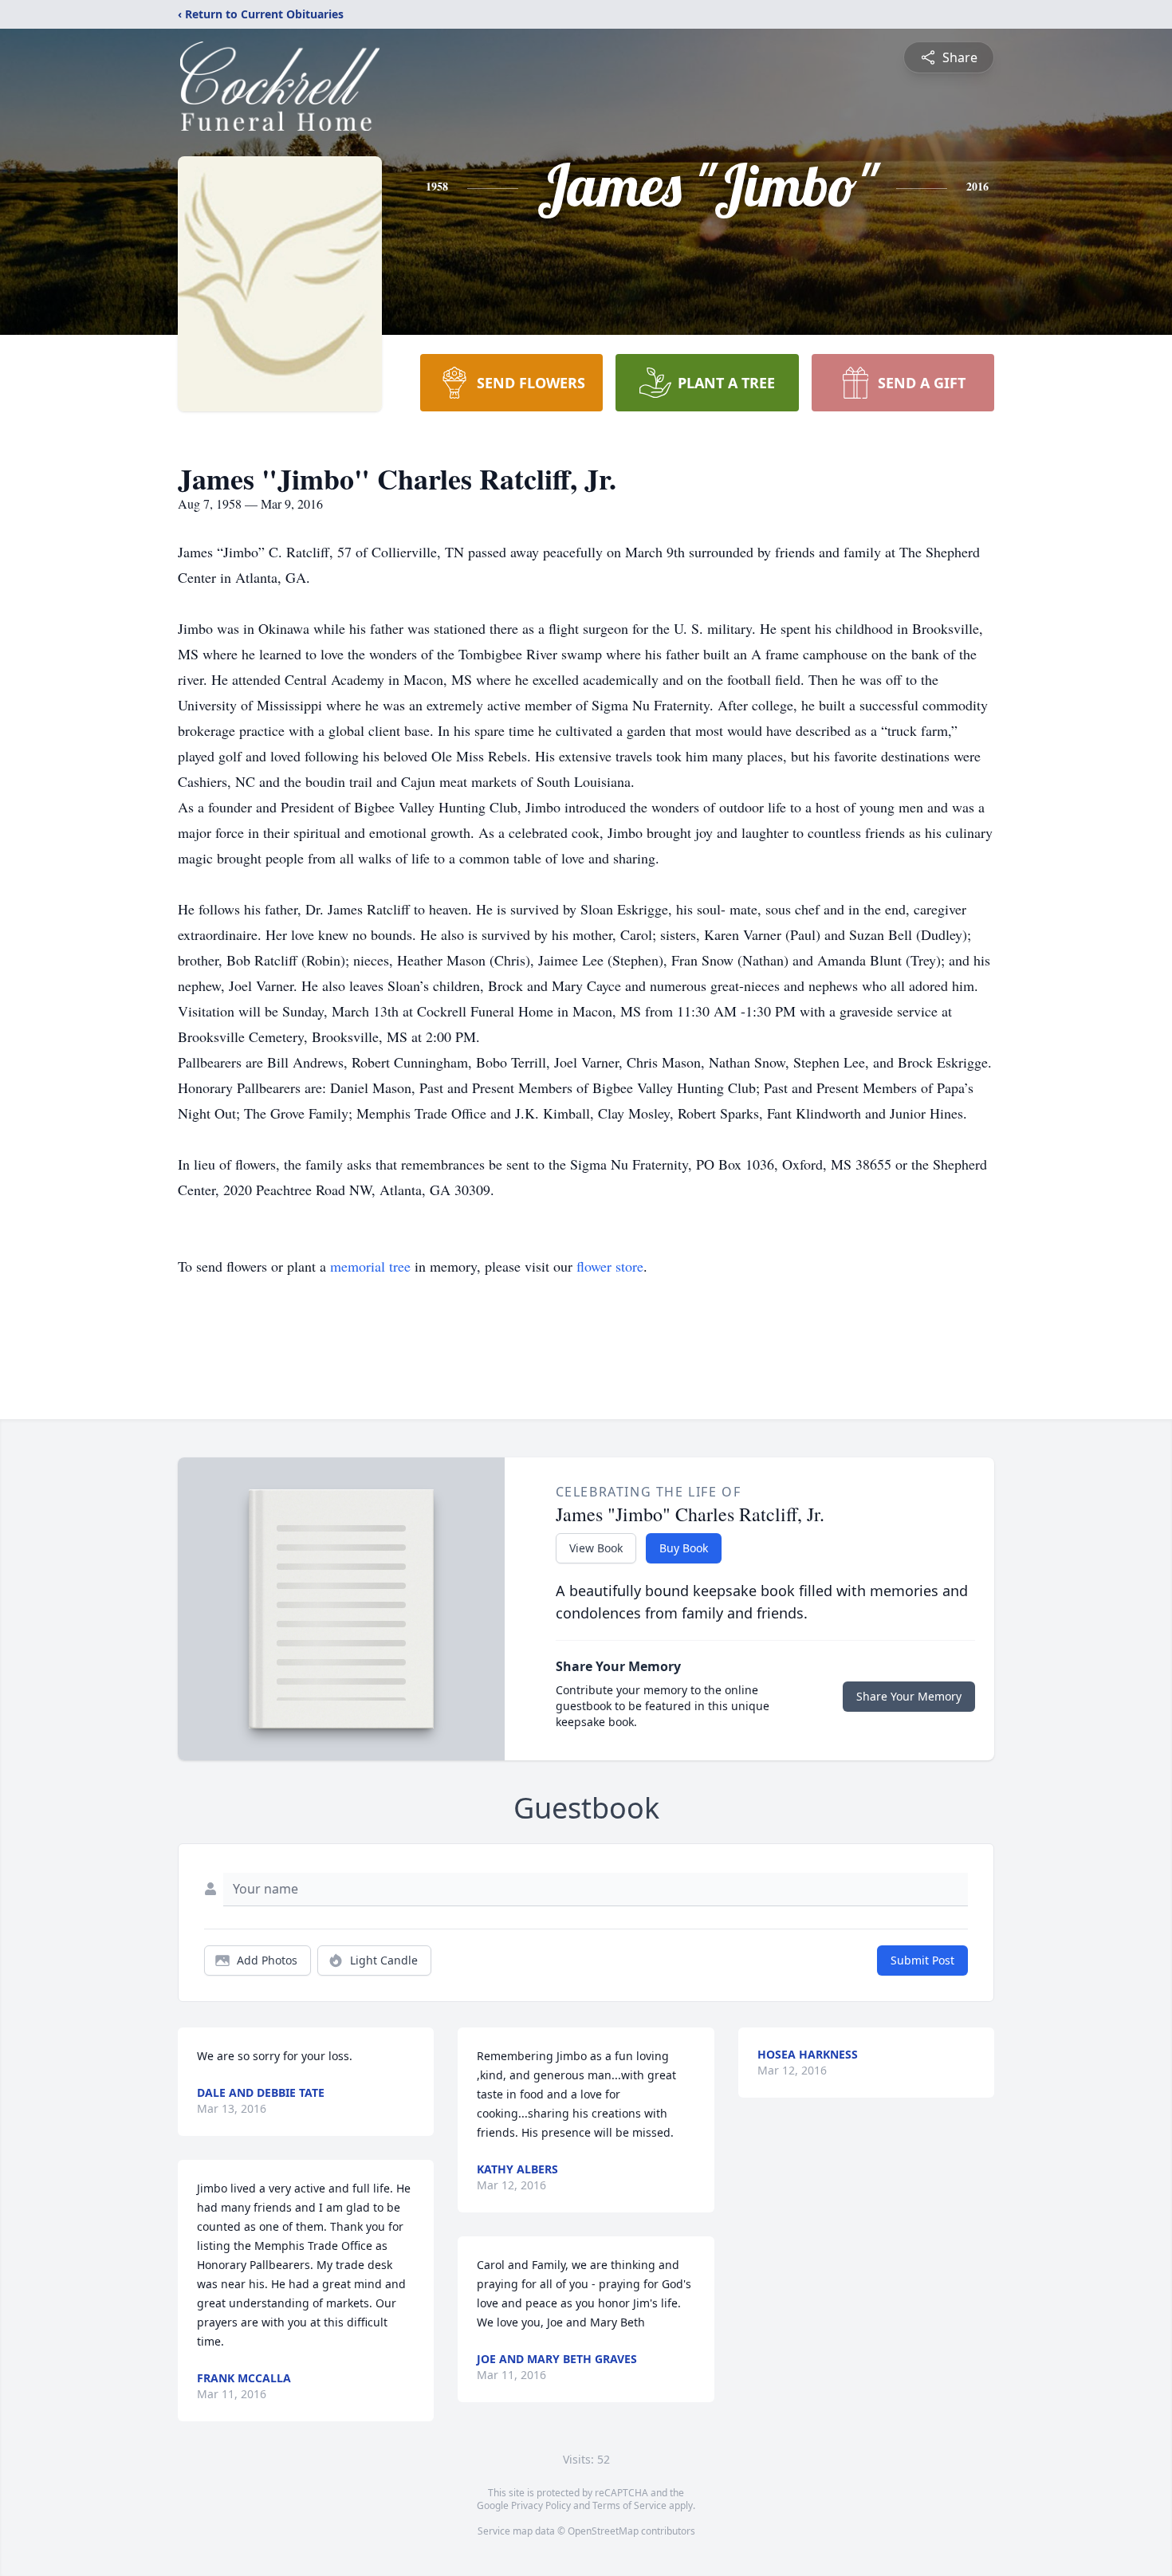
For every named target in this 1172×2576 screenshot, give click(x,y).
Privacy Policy (541, 2505)
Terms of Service (629, 2505)
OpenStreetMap (603, 2531)
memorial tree (370, 1266)
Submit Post (922, 1960)
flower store (610, 1266)
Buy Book (684, 1548)
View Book (596, 1548)
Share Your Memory (909, 1696)
